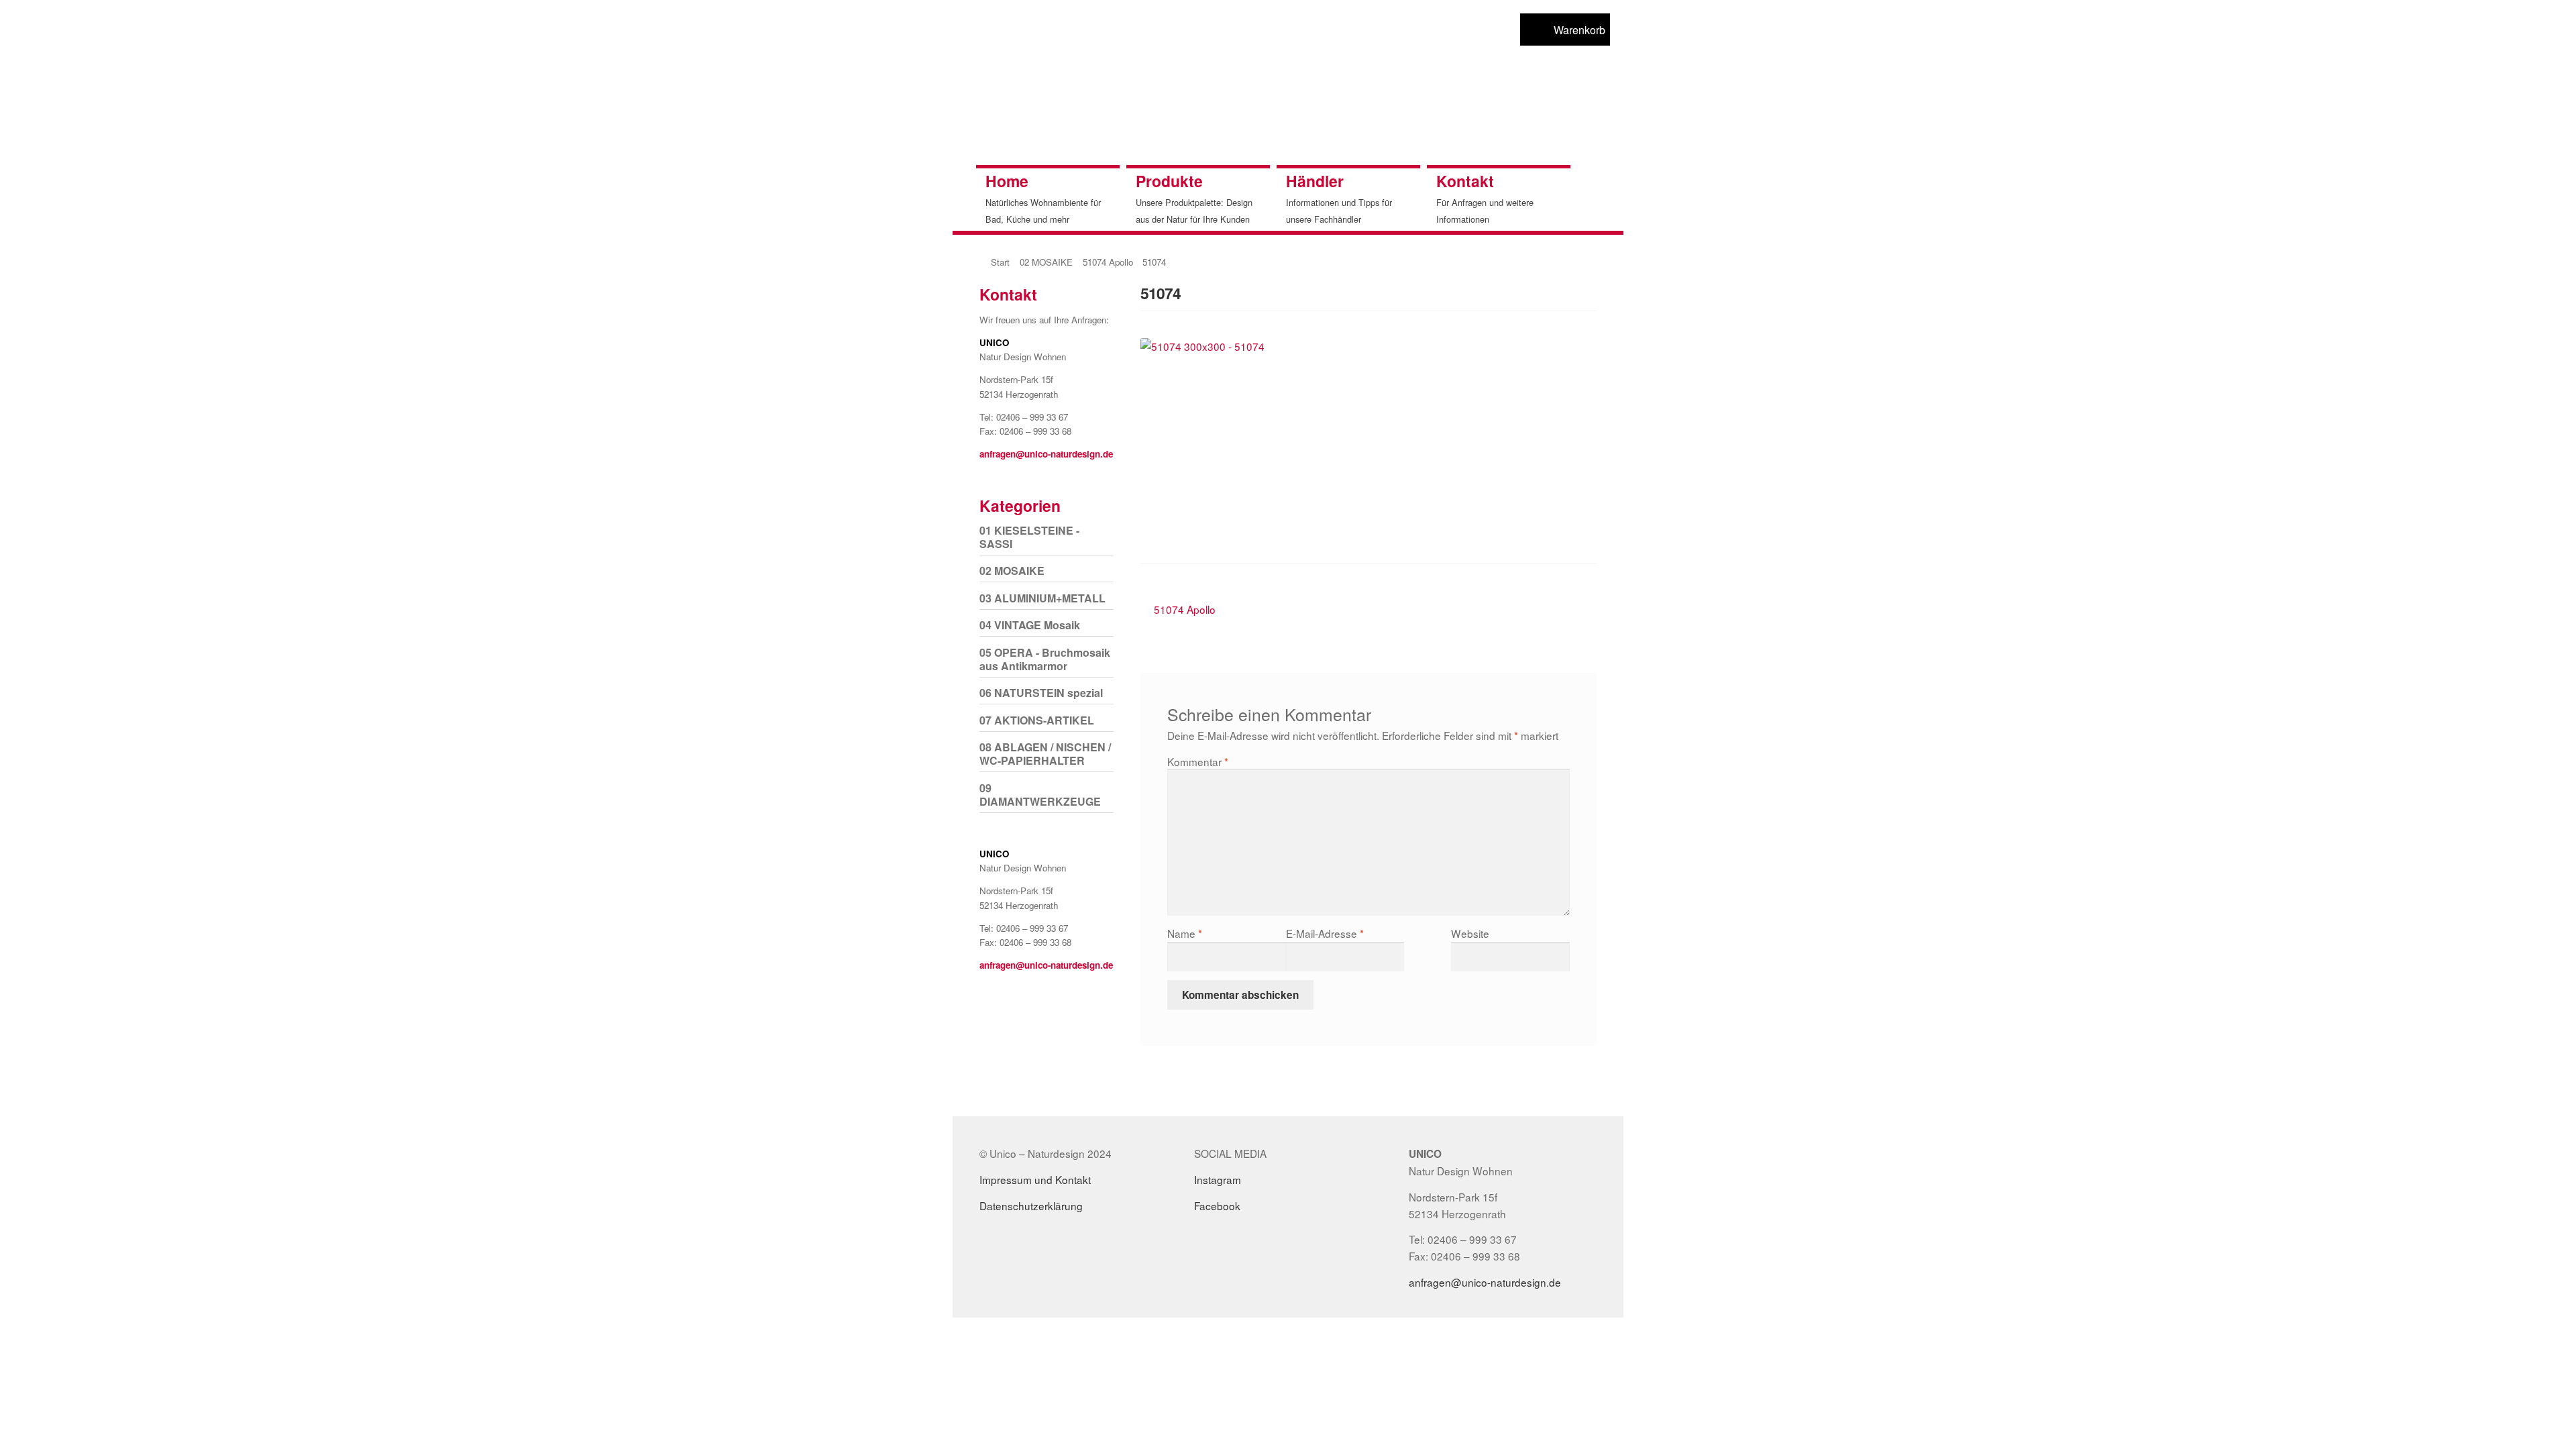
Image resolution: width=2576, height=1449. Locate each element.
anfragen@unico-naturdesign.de (1046, 454)
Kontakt (1465, 181)
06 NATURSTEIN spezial (1041, 693)
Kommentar (1198, 761)
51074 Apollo (1108, 262)
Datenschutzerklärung (1031, 1205)
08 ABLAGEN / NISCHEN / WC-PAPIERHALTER (1045, 754)
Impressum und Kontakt (1035, 1179)
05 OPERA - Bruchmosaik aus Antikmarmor (1045, 659)
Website (1470, 933)
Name (1185, 933)
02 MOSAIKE (1046, 262)
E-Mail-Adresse (1325, 933)
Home (1007, 181)
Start (1000, 262)
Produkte (1169, 181)
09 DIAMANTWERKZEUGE (1040, 795)
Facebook (1217, 1205)
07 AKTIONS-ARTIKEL (1037, 720)
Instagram (1218, 1179)
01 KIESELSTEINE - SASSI (1029, 537)
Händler (1315, 181)
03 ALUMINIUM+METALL (1042, 598)
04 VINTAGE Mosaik (1030, 625)
